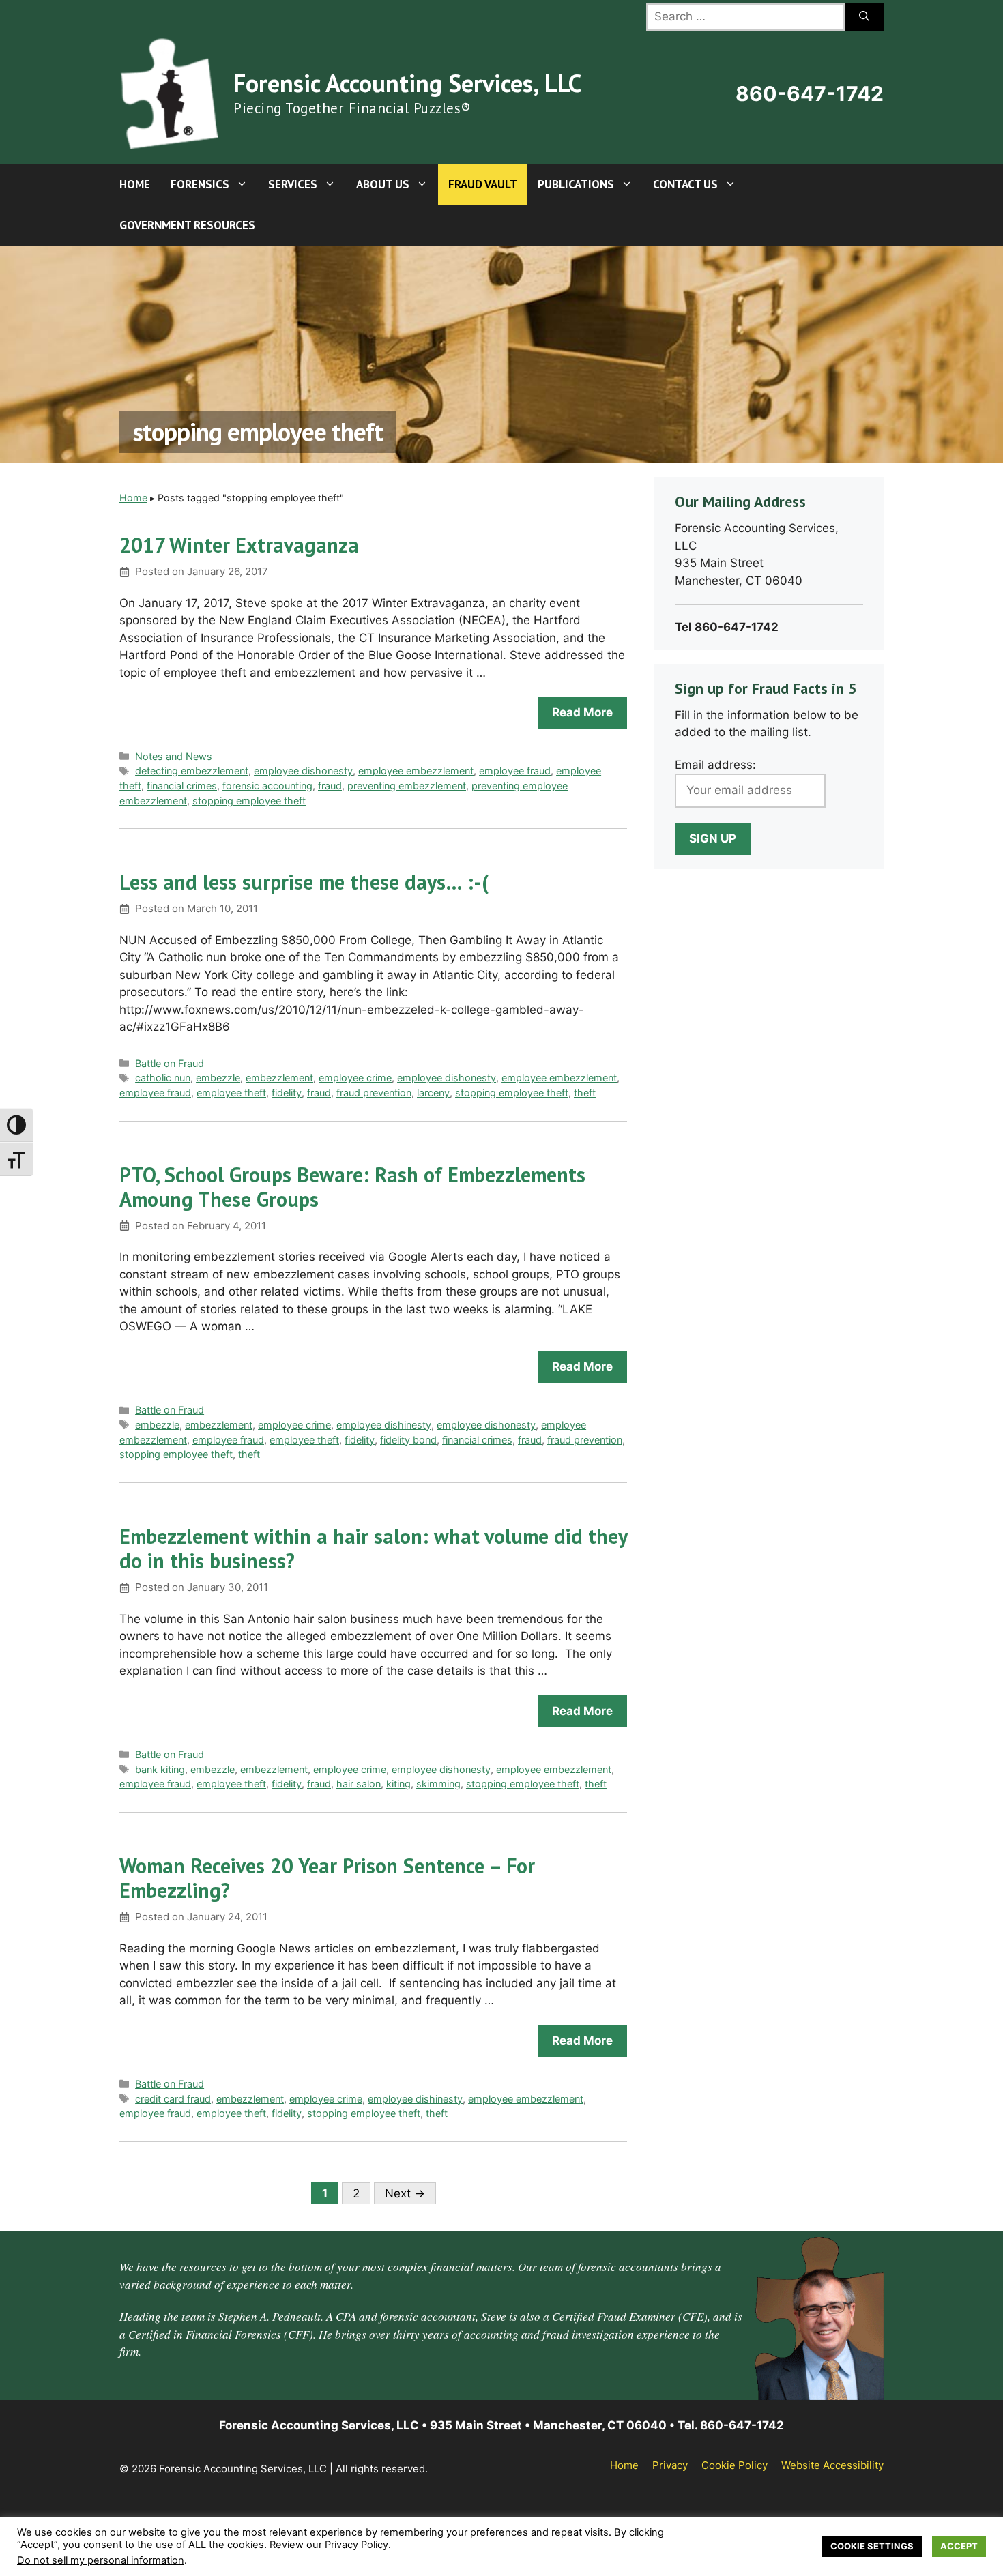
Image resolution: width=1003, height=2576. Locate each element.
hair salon (359, 1784)
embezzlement (279, 1078)
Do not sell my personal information (101, 2560)
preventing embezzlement (407, 786)
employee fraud (515, 771)
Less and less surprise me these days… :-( (304, 882)
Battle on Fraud (170, 1063)
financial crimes (182, 786)
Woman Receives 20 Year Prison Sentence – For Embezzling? (327, 1878)
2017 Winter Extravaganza (239, 545)
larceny (433, 1093)
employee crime (355, 1078)
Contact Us (685, 184)
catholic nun (163, 1078)
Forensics (200, 184)
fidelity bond (408, 1440)
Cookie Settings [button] (872, 2546)
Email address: (715, 765)
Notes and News (174, 756)
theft (585, 1093)
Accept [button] (959, 2546)
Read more (582, 712)
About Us (383, 184)
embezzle (218, 1078)
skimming (438, 1784)
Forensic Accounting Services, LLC (407, 83)
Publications (576, 184)
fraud (330, 786)
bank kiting (160, 1769)
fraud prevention (374, 1093)
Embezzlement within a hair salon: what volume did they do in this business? (373, 1548)
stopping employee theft (249, 801)
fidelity (287, 1093)
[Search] (864, 17)
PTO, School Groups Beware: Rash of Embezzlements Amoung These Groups (352, 1187)
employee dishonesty (303, 771)
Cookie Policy (735, 2465)
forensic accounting (267, 786)
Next (405, 2193)
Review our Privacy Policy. (330, 2545)
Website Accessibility (832, 2465)
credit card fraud (173, 2099)
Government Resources (187, 225)
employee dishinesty (384, 1425)
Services (293, 184)
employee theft (231, 1093)
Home (135, 184)
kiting (398, 1784)
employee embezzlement (416, 771)
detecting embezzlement (192, 771)
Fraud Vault (483, 184)
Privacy (670, 2465)
